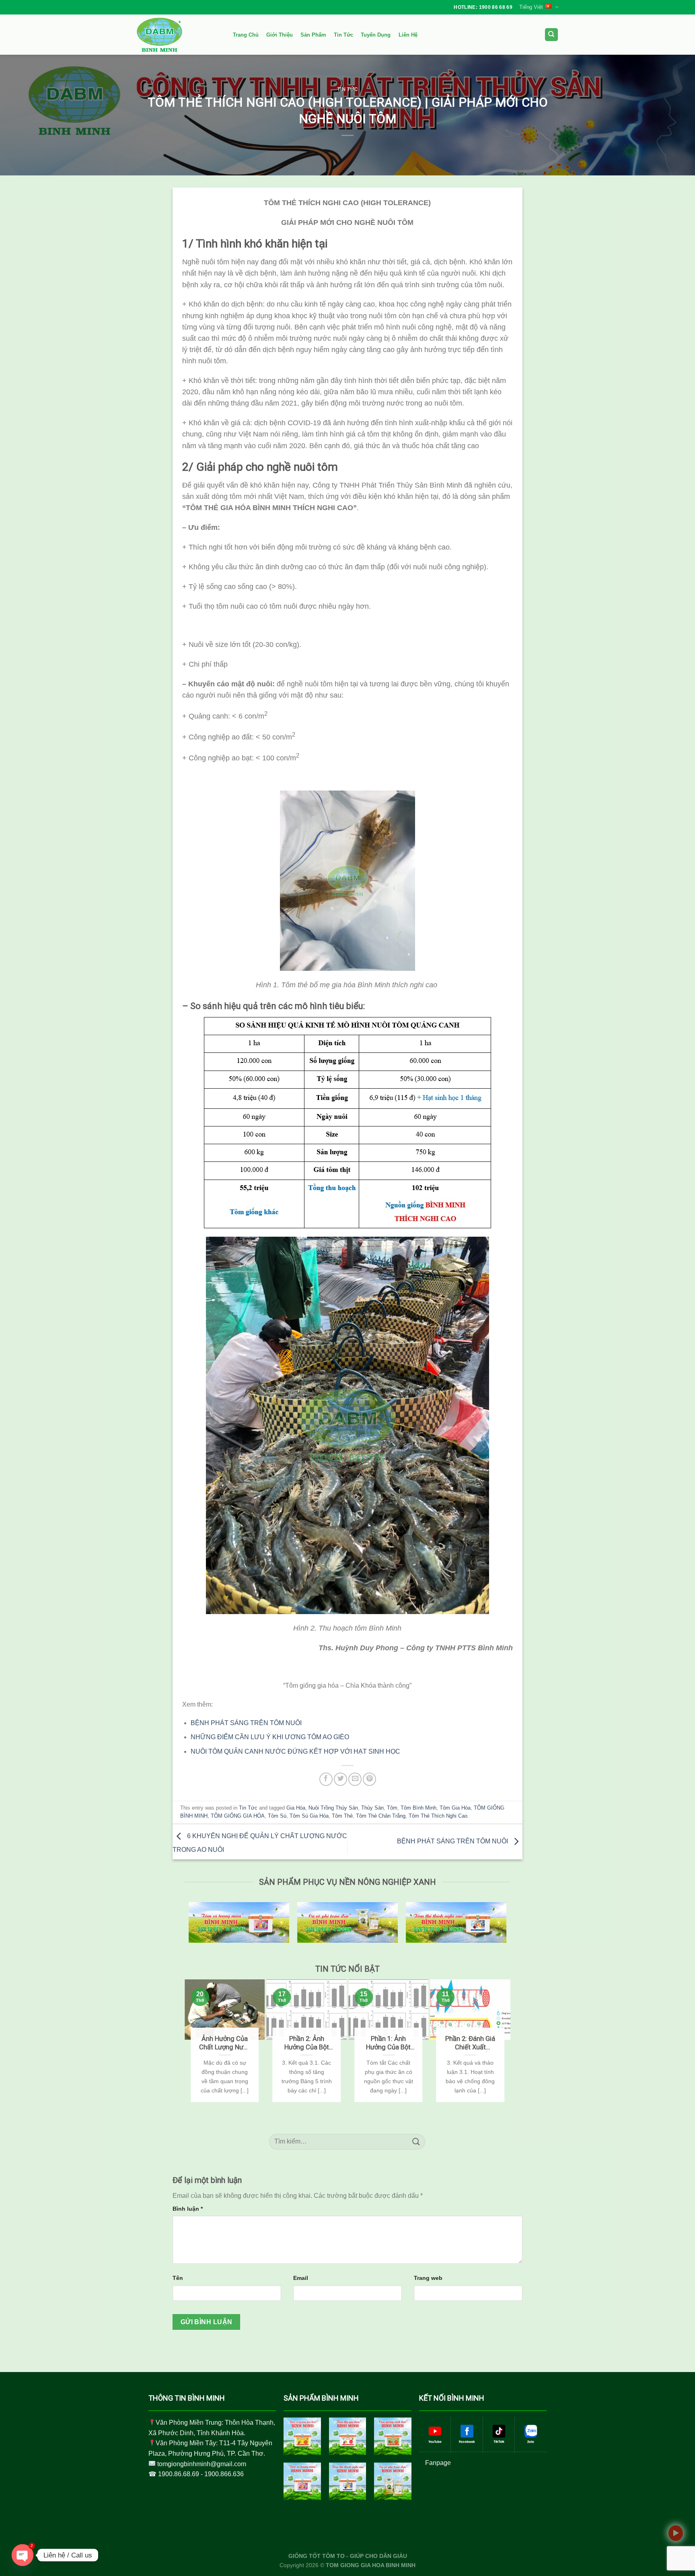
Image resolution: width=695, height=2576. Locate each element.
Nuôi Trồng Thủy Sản (333, 1808)
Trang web (428, 2278)
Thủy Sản (372, 1808)
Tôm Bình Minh (418, 1808)
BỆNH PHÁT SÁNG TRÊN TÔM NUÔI (453, 1842)
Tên (178, 2278)
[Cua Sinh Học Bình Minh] (393, 2436)
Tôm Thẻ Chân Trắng (381, 1816)
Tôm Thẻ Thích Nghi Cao (438, 1816)
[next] (507, 2050)
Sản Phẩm (313, 35)
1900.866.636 (224, 2474)
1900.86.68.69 (179, 2474)
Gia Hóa (296, 1808)
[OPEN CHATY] (23, 2555)
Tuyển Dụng (376, 35)
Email (301, 2278)
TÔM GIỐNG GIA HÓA (238, 1816)
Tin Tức (343, 35)
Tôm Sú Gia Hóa (309, 1816)
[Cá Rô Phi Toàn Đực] (393, 2481)
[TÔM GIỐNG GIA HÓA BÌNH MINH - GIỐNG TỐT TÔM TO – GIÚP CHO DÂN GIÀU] (177, 35)
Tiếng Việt (531, 7)
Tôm (392, 1808)
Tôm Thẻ (342, 1816)
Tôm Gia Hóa (455, 1808)
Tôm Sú (277, 1816)
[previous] (188, 2050)
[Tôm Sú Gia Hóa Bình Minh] (302, 2436)
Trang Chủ (246, 35)
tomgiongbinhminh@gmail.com (202, 2464)
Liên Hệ (408, 35)
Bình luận (188, 2209)
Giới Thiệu (280, 35)
